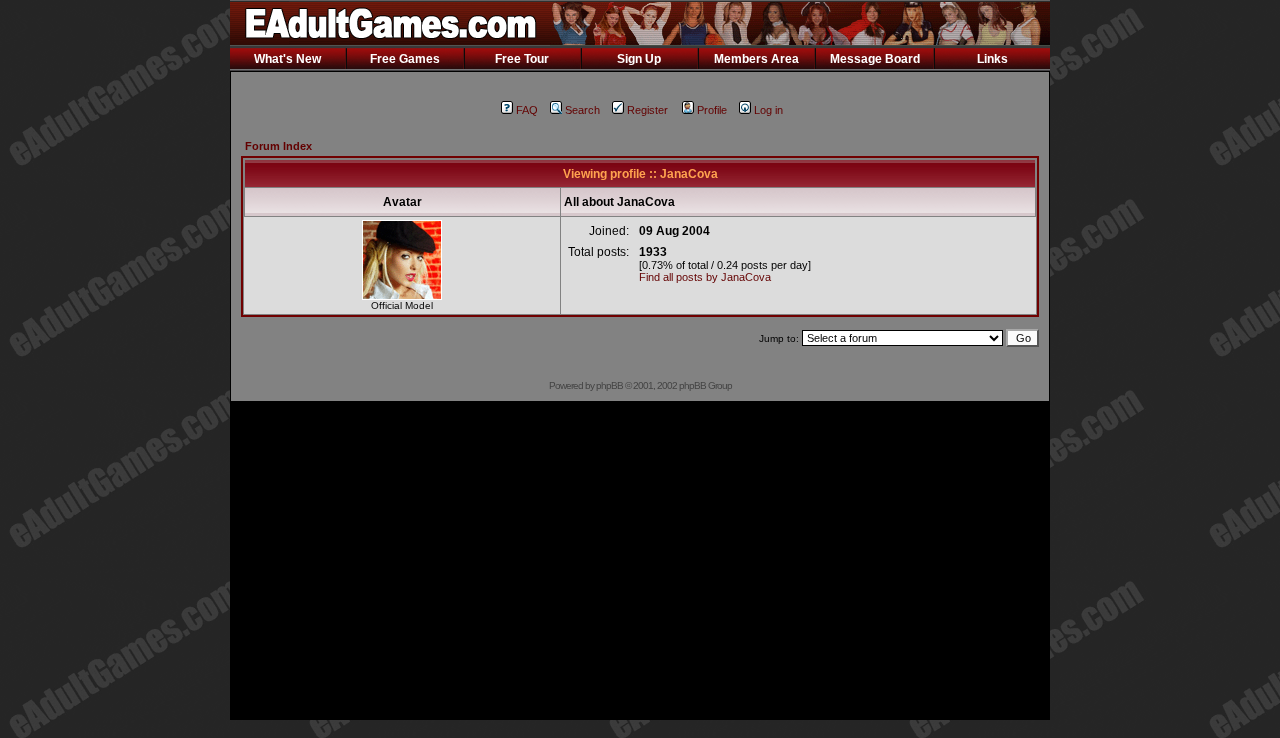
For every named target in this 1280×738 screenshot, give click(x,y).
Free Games (405, 59)
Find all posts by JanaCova (705, 277)
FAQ (527, 110)
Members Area (756, 59)
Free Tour (522, 59)
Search (582, 110)
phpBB (609, 385)
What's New (287, 59)
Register (647, 110)
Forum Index (278, 146)
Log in (768, 110)
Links (992, 59)
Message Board (875, 59)
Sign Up (639, 59)
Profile (712, 110)
